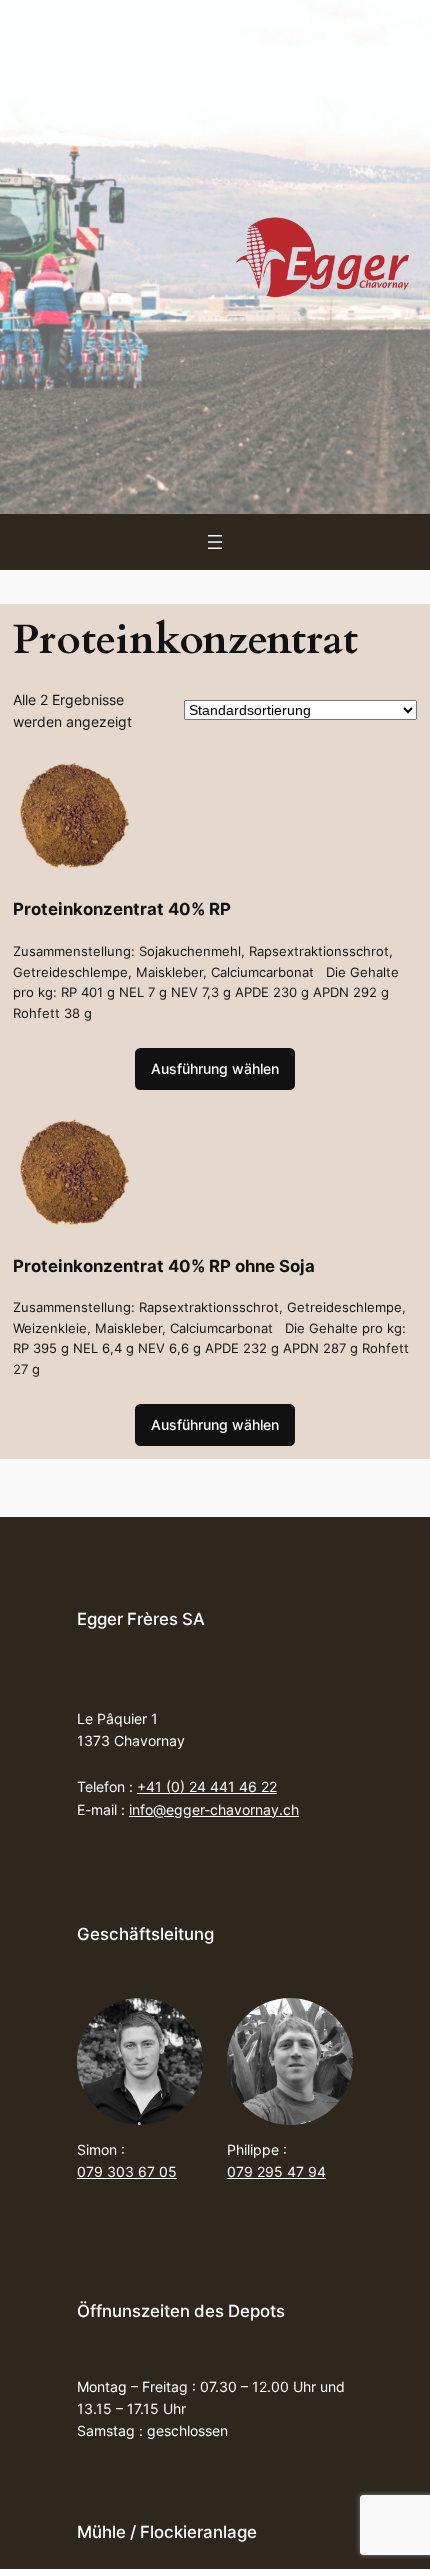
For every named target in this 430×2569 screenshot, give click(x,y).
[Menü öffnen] (215, 542)
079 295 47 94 (276, 2171)
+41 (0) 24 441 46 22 (207, 1786)
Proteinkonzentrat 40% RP (122, 909)
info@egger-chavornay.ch (214, 1809)
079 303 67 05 (127, 2171)
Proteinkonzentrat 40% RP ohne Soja (164, 1266)
